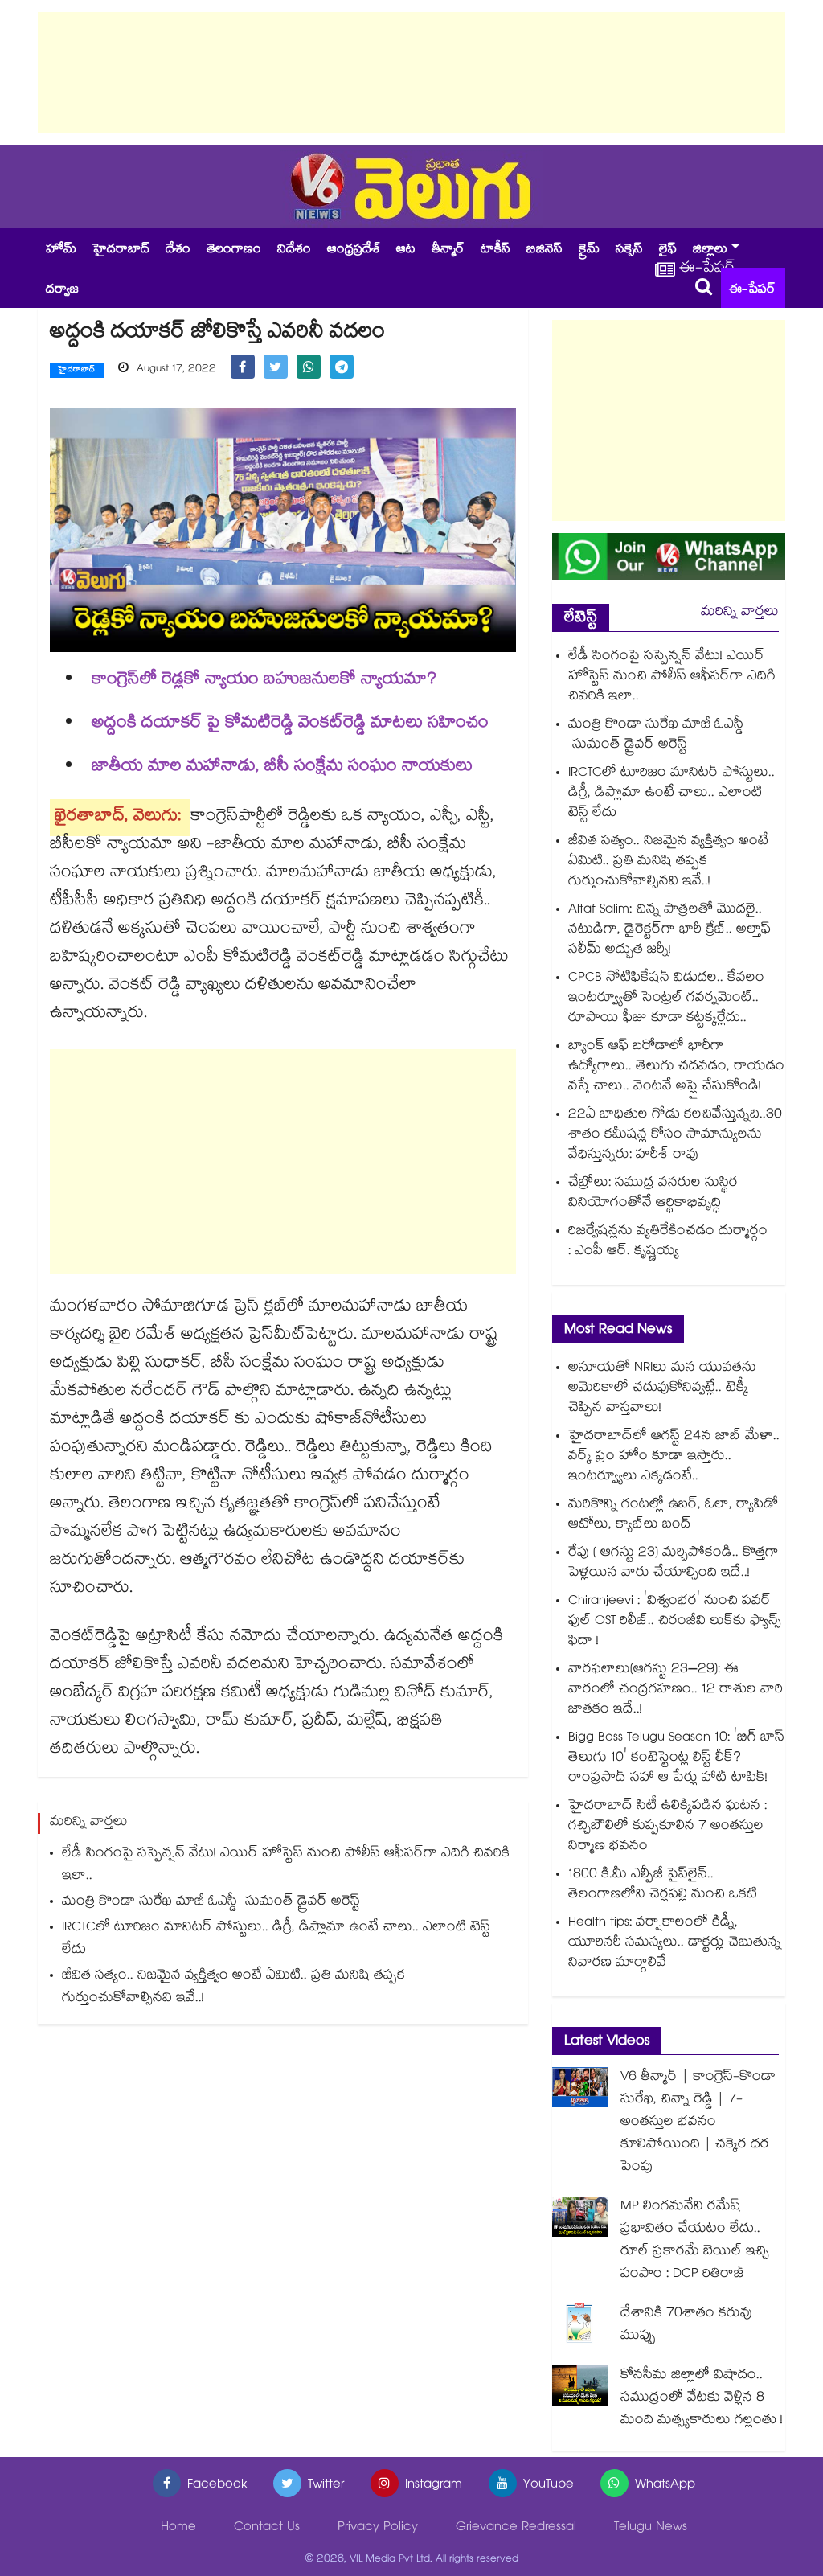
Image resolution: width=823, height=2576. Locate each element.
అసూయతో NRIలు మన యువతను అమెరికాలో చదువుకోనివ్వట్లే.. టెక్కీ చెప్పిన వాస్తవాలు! (662, 1389)
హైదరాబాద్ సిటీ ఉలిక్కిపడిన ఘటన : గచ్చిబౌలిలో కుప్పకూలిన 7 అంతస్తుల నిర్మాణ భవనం (667, 1827)
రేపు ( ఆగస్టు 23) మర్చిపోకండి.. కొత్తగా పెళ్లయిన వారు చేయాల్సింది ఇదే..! (674, 1564)
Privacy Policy (378, 2528)
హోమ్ (61, 250)
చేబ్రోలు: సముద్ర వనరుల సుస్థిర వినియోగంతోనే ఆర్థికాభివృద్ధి (653, 1194)
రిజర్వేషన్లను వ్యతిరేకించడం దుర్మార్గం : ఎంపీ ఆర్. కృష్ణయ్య (668, 1242)
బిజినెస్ (545, 250)
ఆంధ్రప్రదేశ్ (354, 250)
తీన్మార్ (448, 250)
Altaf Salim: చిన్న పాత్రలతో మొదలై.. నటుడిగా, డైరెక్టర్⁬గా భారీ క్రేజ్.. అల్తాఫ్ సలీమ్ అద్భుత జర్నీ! (669, 931)
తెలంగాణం (234, 250)
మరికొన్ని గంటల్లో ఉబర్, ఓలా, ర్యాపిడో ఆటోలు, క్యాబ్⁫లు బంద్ (673, 1516)
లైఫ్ (668, 250)
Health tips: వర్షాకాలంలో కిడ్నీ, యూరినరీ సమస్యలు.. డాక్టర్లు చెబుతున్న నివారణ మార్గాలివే (675, 1944)
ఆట (406, 250)
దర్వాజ (62, 291)
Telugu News (651, 2528)
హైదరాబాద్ (121, 250)
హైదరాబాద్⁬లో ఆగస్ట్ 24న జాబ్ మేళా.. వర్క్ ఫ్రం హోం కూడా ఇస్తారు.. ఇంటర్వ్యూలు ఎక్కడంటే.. (674, 1457)
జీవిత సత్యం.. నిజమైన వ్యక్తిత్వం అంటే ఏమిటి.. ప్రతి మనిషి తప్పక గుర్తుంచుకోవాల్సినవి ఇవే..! (233, 1988)
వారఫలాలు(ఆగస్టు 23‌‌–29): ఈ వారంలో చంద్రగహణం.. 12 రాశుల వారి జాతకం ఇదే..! (676, 1690)
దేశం (178, 250)
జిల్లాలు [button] (710, 250)
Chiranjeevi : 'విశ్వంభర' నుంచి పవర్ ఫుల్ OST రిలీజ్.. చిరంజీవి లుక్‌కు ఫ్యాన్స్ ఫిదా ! (675, 1622)
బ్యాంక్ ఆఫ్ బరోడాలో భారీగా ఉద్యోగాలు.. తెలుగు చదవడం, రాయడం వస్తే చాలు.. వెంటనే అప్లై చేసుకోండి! (676, 1067)
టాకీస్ (495, 250)
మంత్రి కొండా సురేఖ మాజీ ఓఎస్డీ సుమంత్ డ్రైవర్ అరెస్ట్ (211, 1903)
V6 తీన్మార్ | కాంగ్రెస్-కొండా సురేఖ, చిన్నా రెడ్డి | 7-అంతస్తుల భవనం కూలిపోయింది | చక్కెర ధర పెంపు (698, 2123)
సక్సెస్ (629, 250)
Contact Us (267, 2528)
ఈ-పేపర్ (752, 291)
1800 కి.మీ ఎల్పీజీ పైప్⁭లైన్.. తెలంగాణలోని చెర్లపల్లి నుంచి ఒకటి (663, 1885)
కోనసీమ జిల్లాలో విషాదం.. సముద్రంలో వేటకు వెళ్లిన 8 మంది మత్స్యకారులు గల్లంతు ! (702, 2399)
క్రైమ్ (589, 250)
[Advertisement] (411, 72)
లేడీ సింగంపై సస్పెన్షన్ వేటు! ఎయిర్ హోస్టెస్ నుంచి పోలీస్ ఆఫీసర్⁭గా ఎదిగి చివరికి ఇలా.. (286, 1866)
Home (178, 2528)
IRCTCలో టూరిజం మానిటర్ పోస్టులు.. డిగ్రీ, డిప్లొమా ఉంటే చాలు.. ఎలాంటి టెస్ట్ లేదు (276, 1940)
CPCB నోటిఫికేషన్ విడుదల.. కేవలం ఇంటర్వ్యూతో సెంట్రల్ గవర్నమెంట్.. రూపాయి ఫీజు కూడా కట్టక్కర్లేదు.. (666, 999)
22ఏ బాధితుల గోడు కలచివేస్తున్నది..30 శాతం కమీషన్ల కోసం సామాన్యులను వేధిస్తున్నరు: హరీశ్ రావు (675, 1136)
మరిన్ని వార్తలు (740, 613)
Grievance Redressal (516, 2528)
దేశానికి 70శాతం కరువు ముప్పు (686, 2326)
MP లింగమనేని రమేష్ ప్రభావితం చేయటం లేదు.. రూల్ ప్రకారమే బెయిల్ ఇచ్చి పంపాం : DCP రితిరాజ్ (695, 2241)
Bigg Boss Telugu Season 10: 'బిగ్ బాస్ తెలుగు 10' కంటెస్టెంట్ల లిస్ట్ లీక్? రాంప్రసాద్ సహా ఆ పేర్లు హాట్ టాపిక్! (676, 1759)
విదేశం (294, 250)
